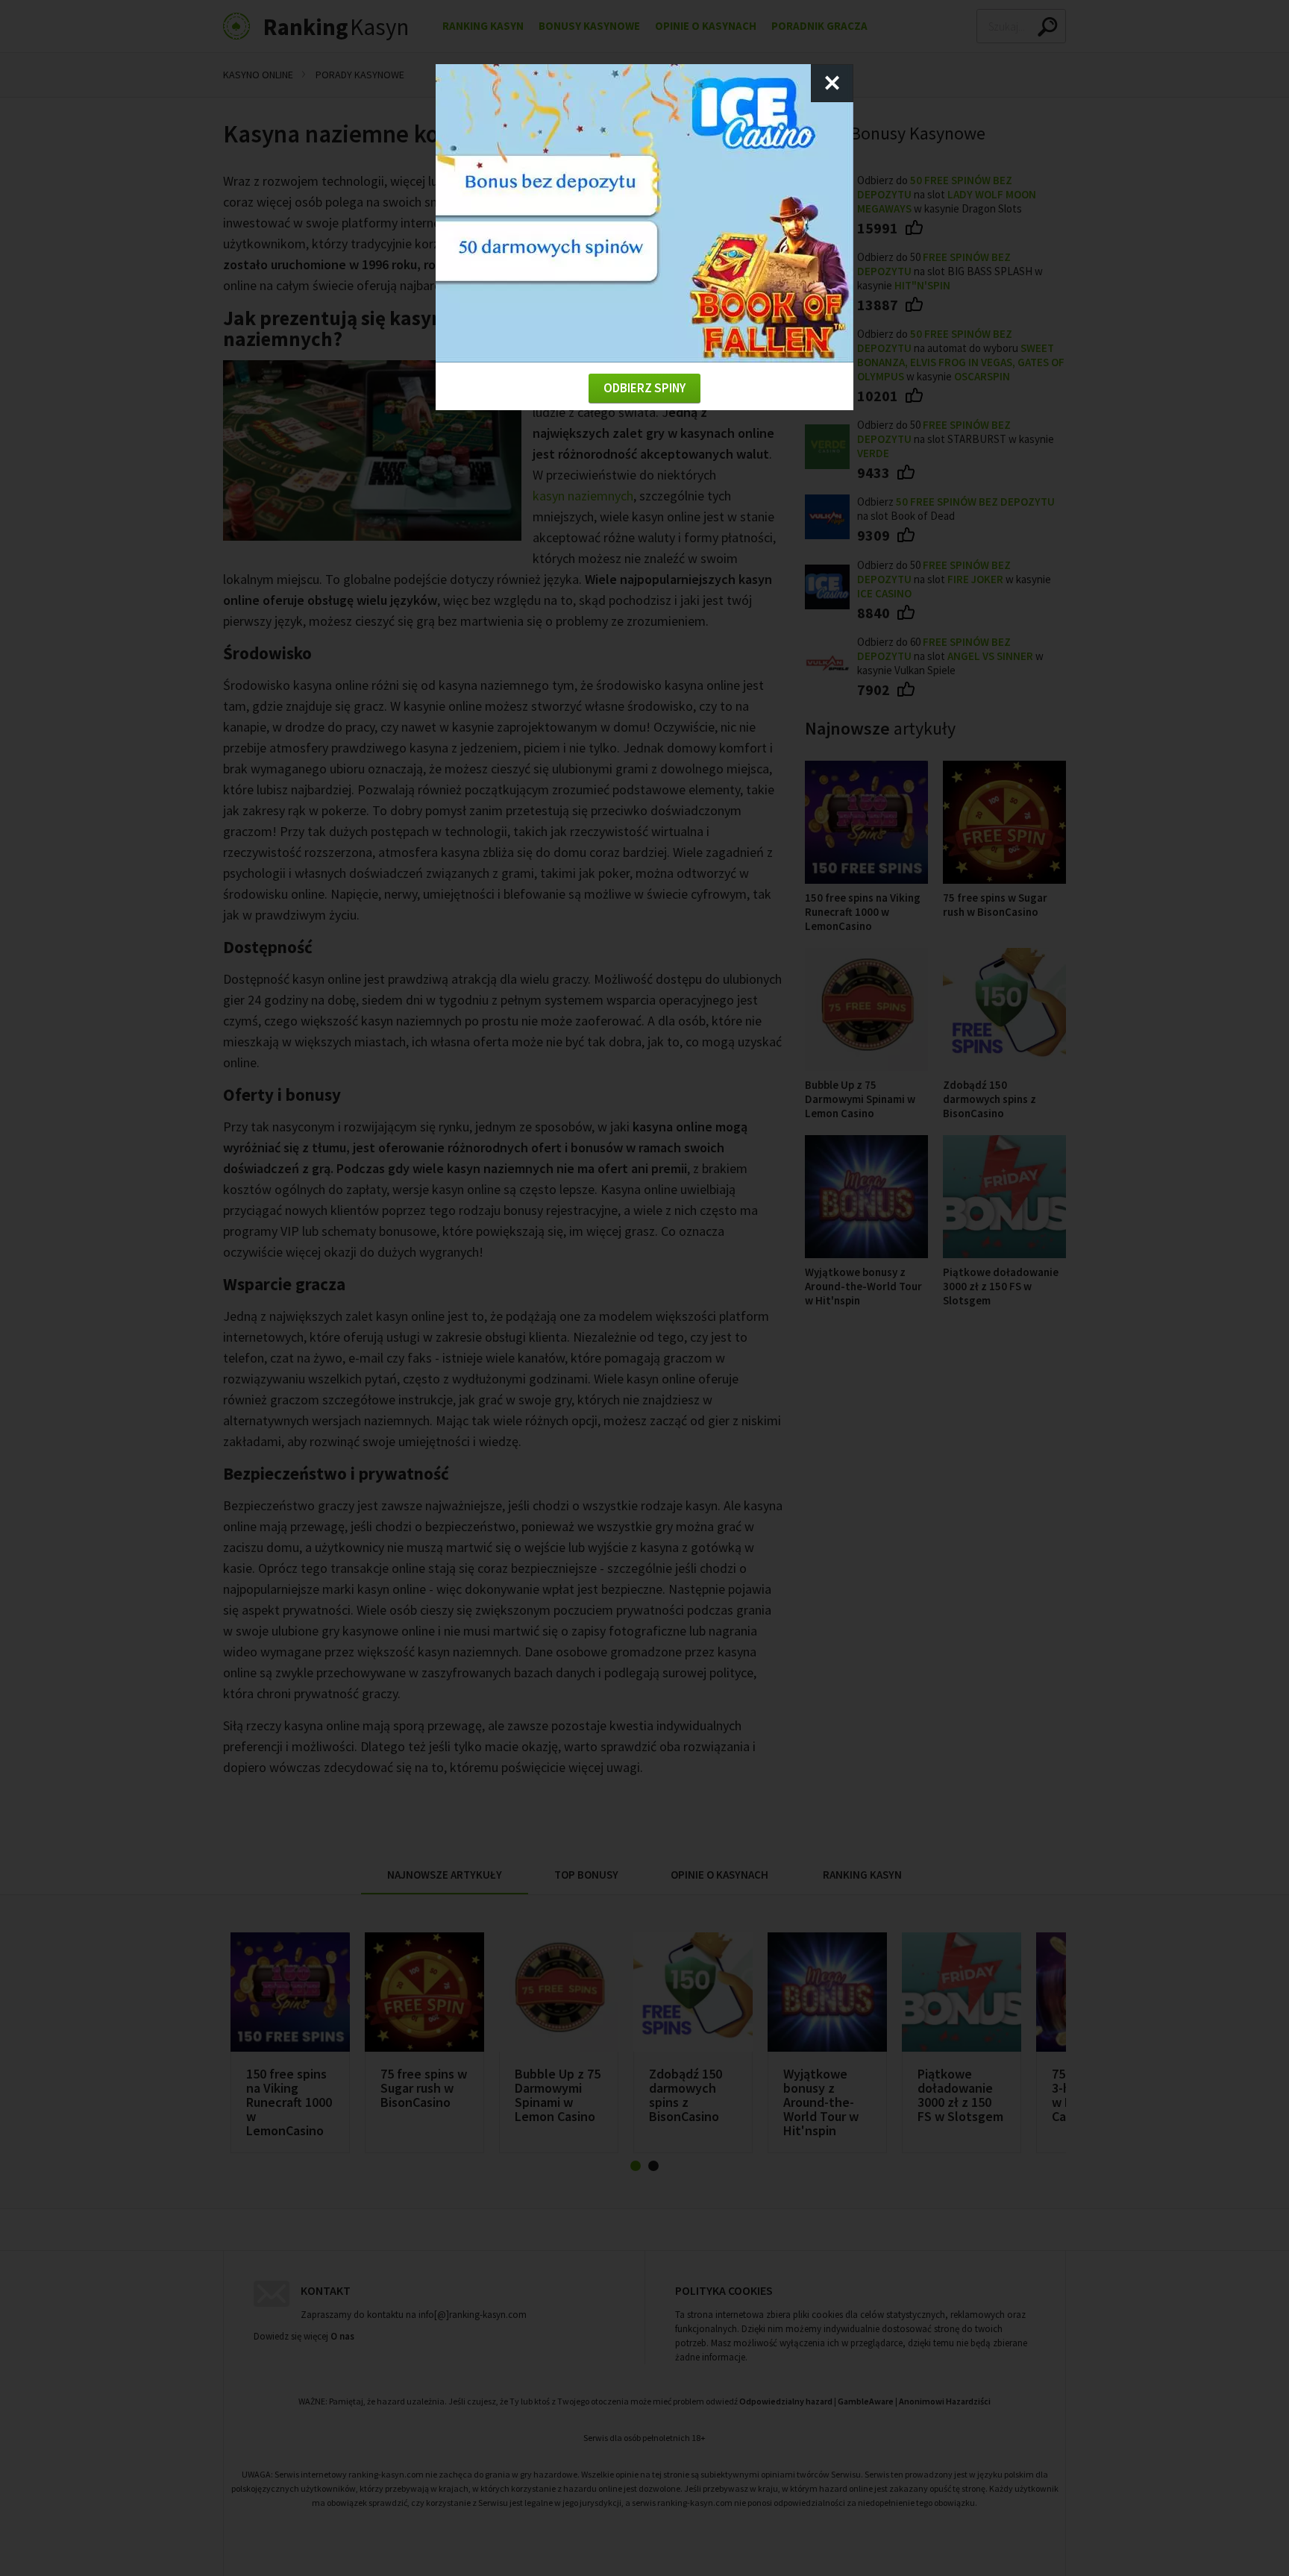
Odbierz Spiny (644, 388)
